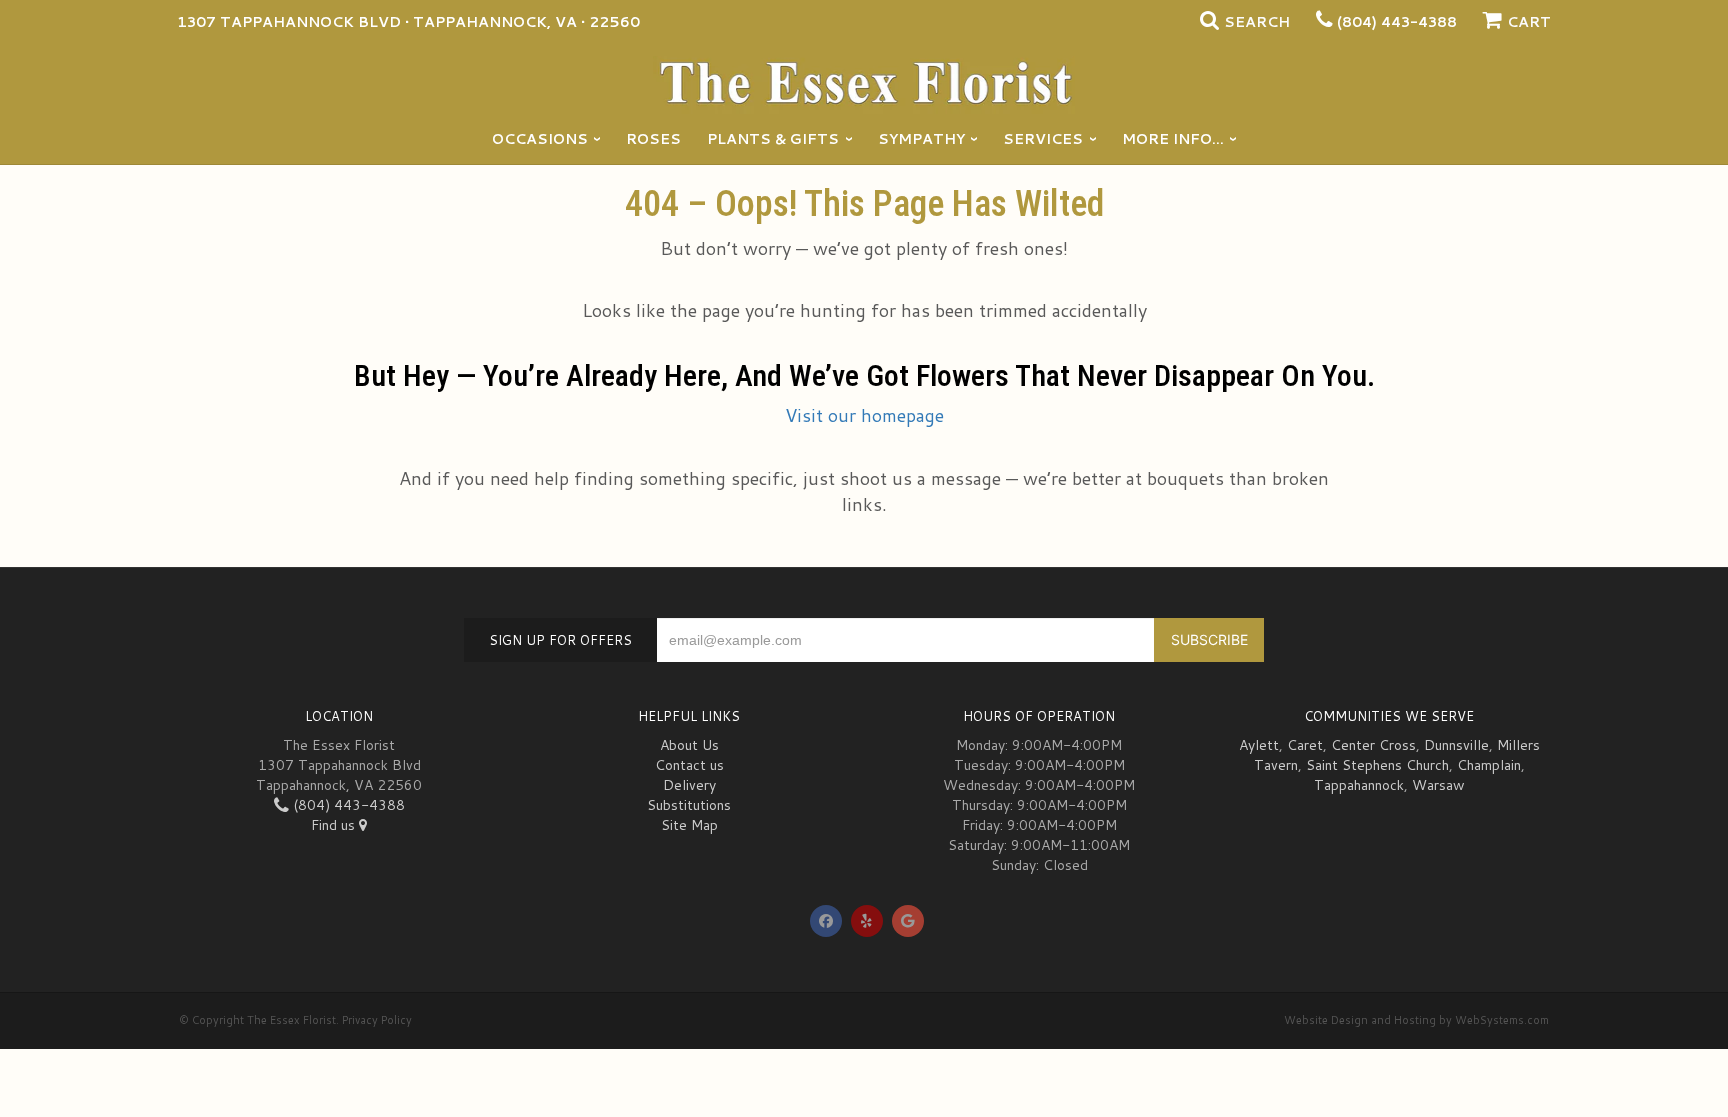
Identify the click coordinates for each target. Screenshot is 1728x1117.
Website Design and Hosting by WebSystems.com (1416, 1020)
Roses (653, 139)
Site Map (689, 825)
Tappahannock (1359, 785)
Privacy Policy (377, 1020)
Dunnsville (1456, 745)
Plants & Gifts (773, 139)
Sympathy (921, 139)
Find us (335, 825)
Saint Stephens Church (1377, 765)
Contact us (689, 765)
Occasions (540, 139)
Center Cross (1373, 745)
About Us (689, 745)
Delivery (689, 785)
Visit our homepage (864, 415)
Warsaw (1438, 785)
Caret (1305, 745)
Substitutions (689, 805)
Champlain (1489, 765)
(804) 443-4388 (1397, 22)
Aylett (1259, 745)
